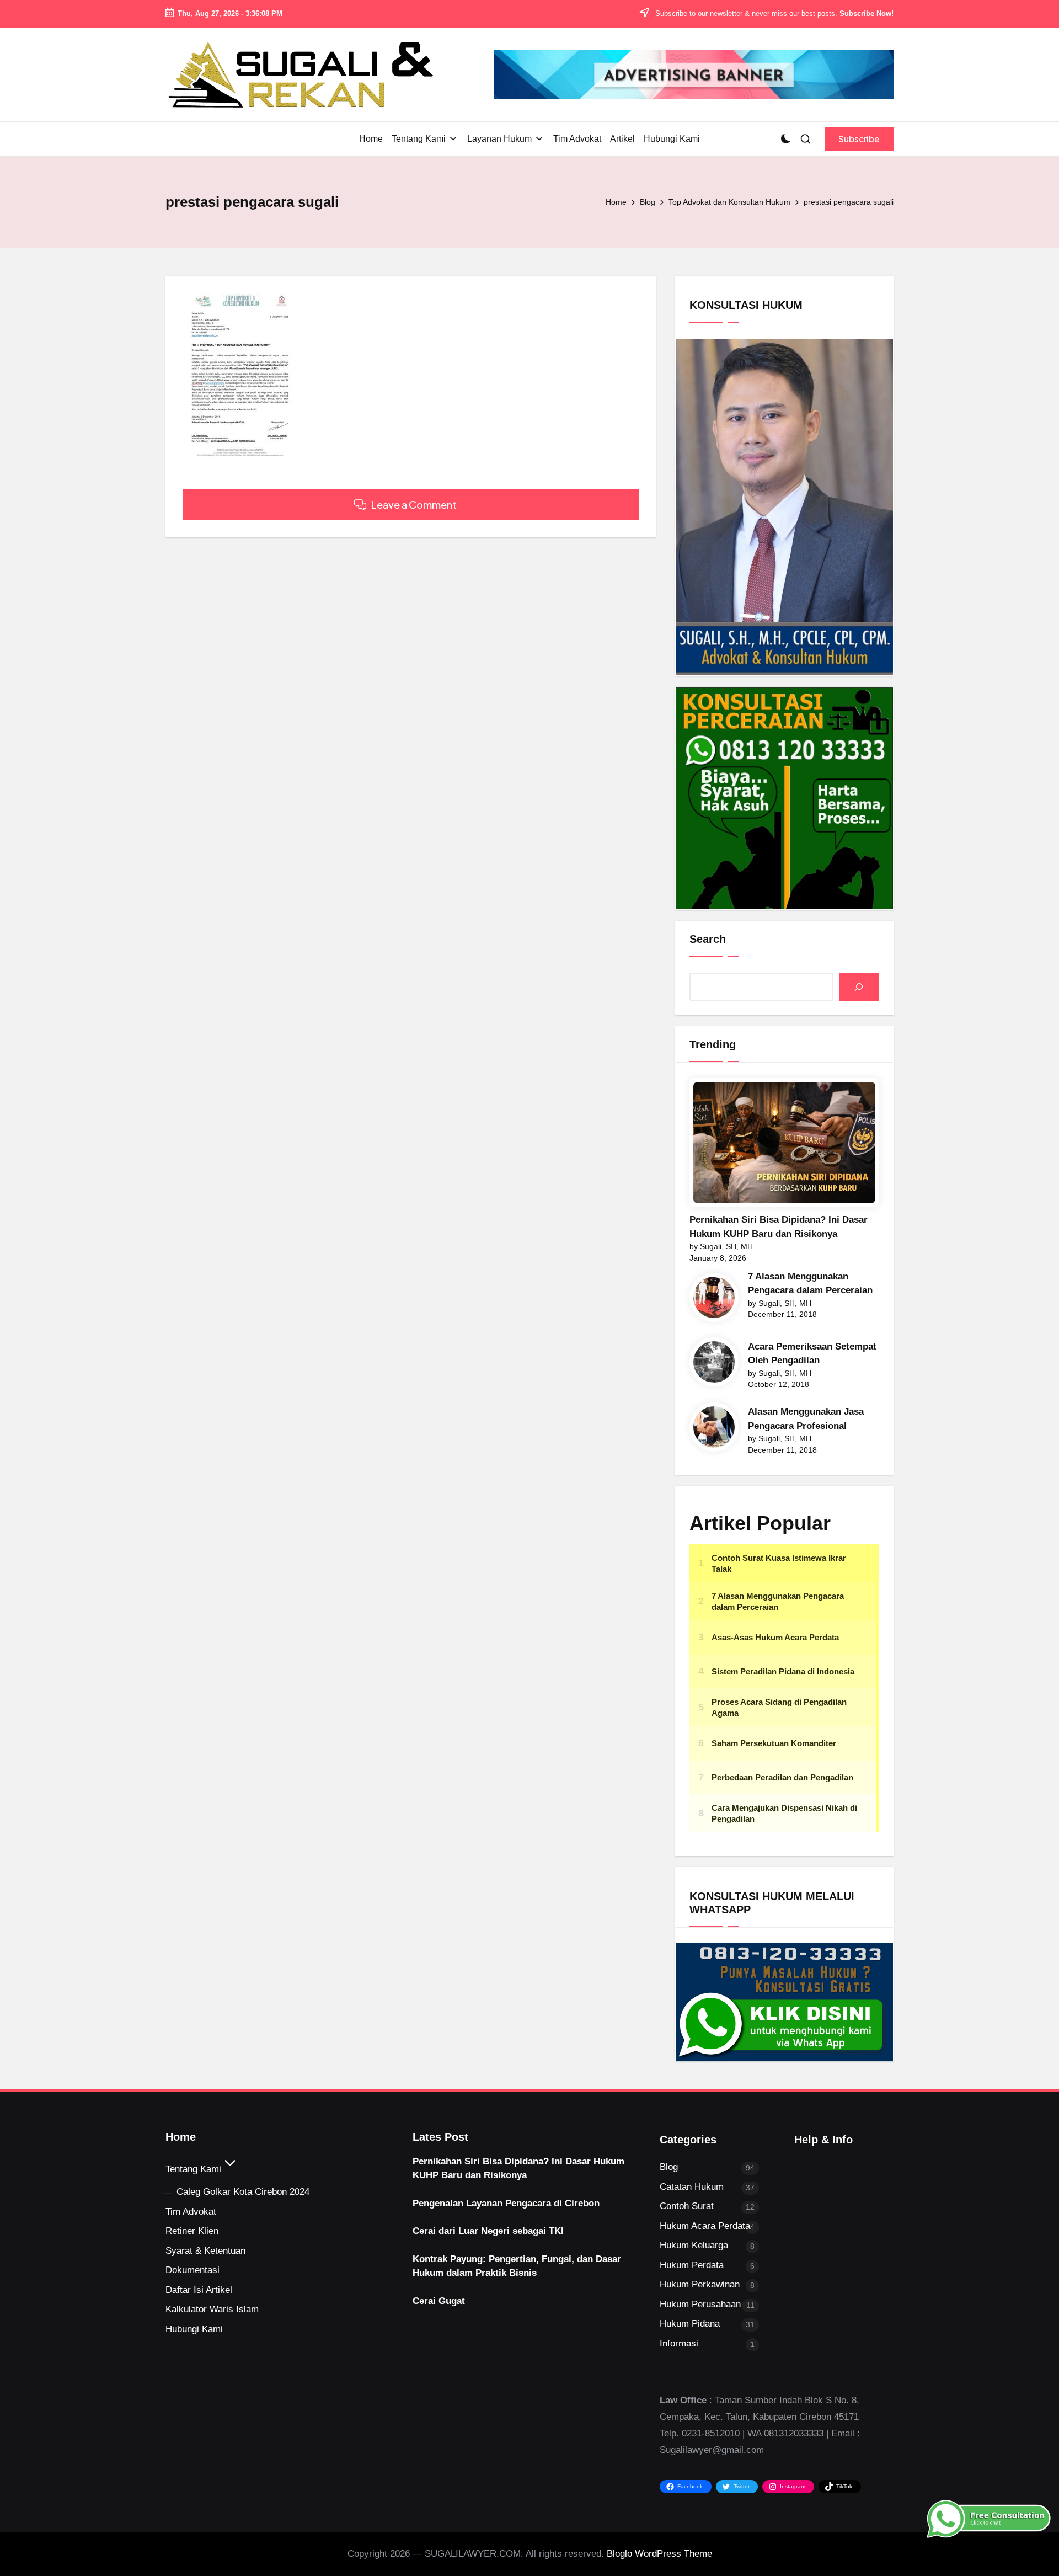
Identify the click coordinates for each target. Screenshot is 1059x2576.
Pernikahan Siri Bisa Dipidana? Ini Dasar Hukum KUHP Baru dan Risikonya (779, 1227)
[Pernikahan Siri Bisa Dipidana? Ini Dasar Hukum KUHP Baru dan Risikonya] (784, 1143)
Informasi (679, 2343)
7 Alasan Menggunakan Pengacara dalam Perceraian (810, 1284)
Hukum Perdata (692, 2265)
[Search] (859, 987)
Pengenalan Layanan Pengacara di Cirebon (506, 2203)
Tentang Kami (193, 2169)
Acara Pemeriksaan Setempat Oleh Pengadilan (812, 1354)
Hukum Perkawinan (700, 2284)
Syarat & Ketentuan (205, 2251)
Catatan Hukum (692, 2187)
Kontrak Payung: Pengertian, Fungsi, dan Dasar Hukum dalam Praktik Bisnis (517, 2266)
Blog (669, 2167)
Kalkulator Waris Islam (212, 2309)
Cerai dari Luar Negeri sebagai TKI (488, 2231)
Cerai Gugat (439, 2301)
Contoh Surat (687, 2206)
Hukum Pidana (690, 2324)
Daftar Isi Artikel (199, 2290)
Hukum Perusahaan (700, 2304)
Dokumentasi (192, 2270)
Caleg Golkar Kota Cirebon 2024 (243, 2192)
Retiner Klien (192, 2231)
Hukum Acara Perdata (705, 2226)
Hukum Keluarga (694, 2245)
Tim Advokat (191, 2212)
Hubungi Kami (194, 2329)
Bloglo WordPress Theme (659, 2554)
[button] (859, 139)
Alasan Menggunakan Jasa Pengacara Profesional (806, 1419)
